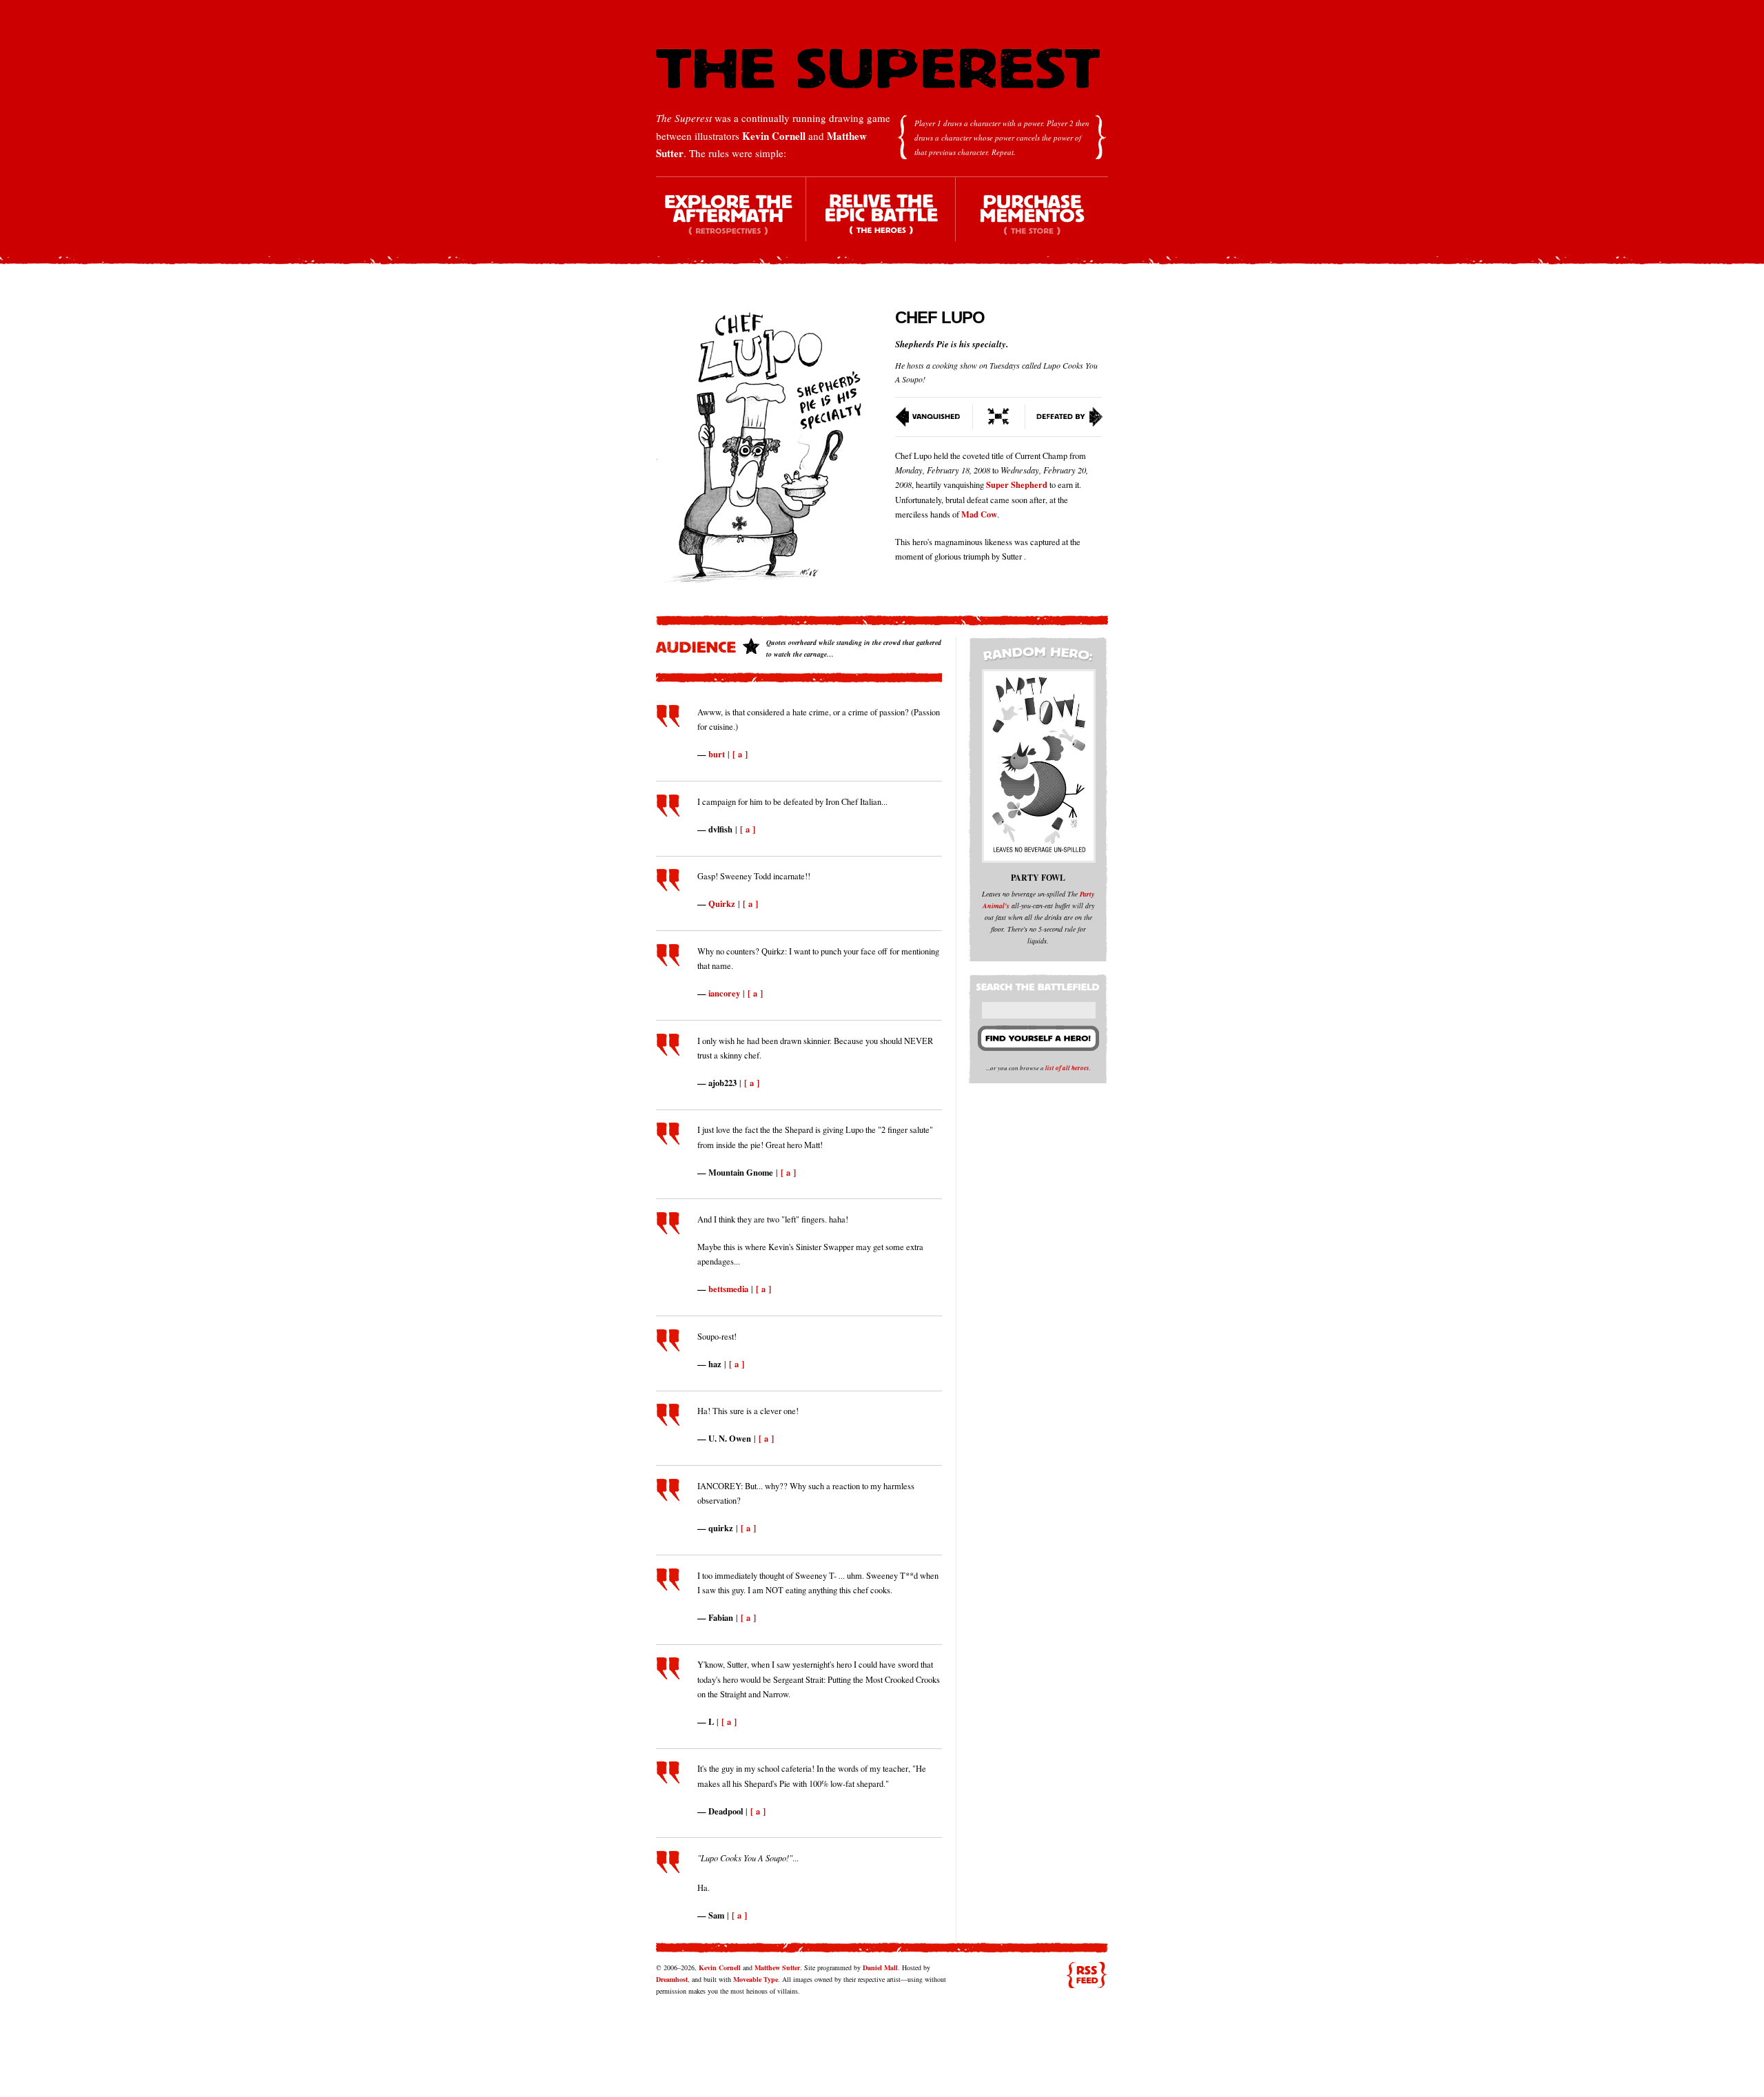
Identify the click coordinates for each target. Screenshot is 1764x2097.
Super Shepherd (1017, 484)
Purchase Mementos (1032, 221)
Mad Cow (979, 514)
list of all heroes (1067, 1068)
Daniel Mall (880, 1967)
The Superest (878, 69)
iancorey (724, 993)
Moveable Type (756, 1979)
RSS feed (1087, 1975)
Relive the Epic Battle (881, 221)
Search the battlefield (1040, 984)
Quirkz (722, 903)
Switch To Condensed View (999, 417)
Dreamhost (672, 1979)
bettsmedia (728, 1289)
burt (717, 754)
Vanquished (934, 417)
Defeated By (1064, 417)
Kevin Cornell (774, 136)
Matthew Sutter (777, 1967)
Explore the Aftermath (731, 221)
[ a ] (740, 754)
